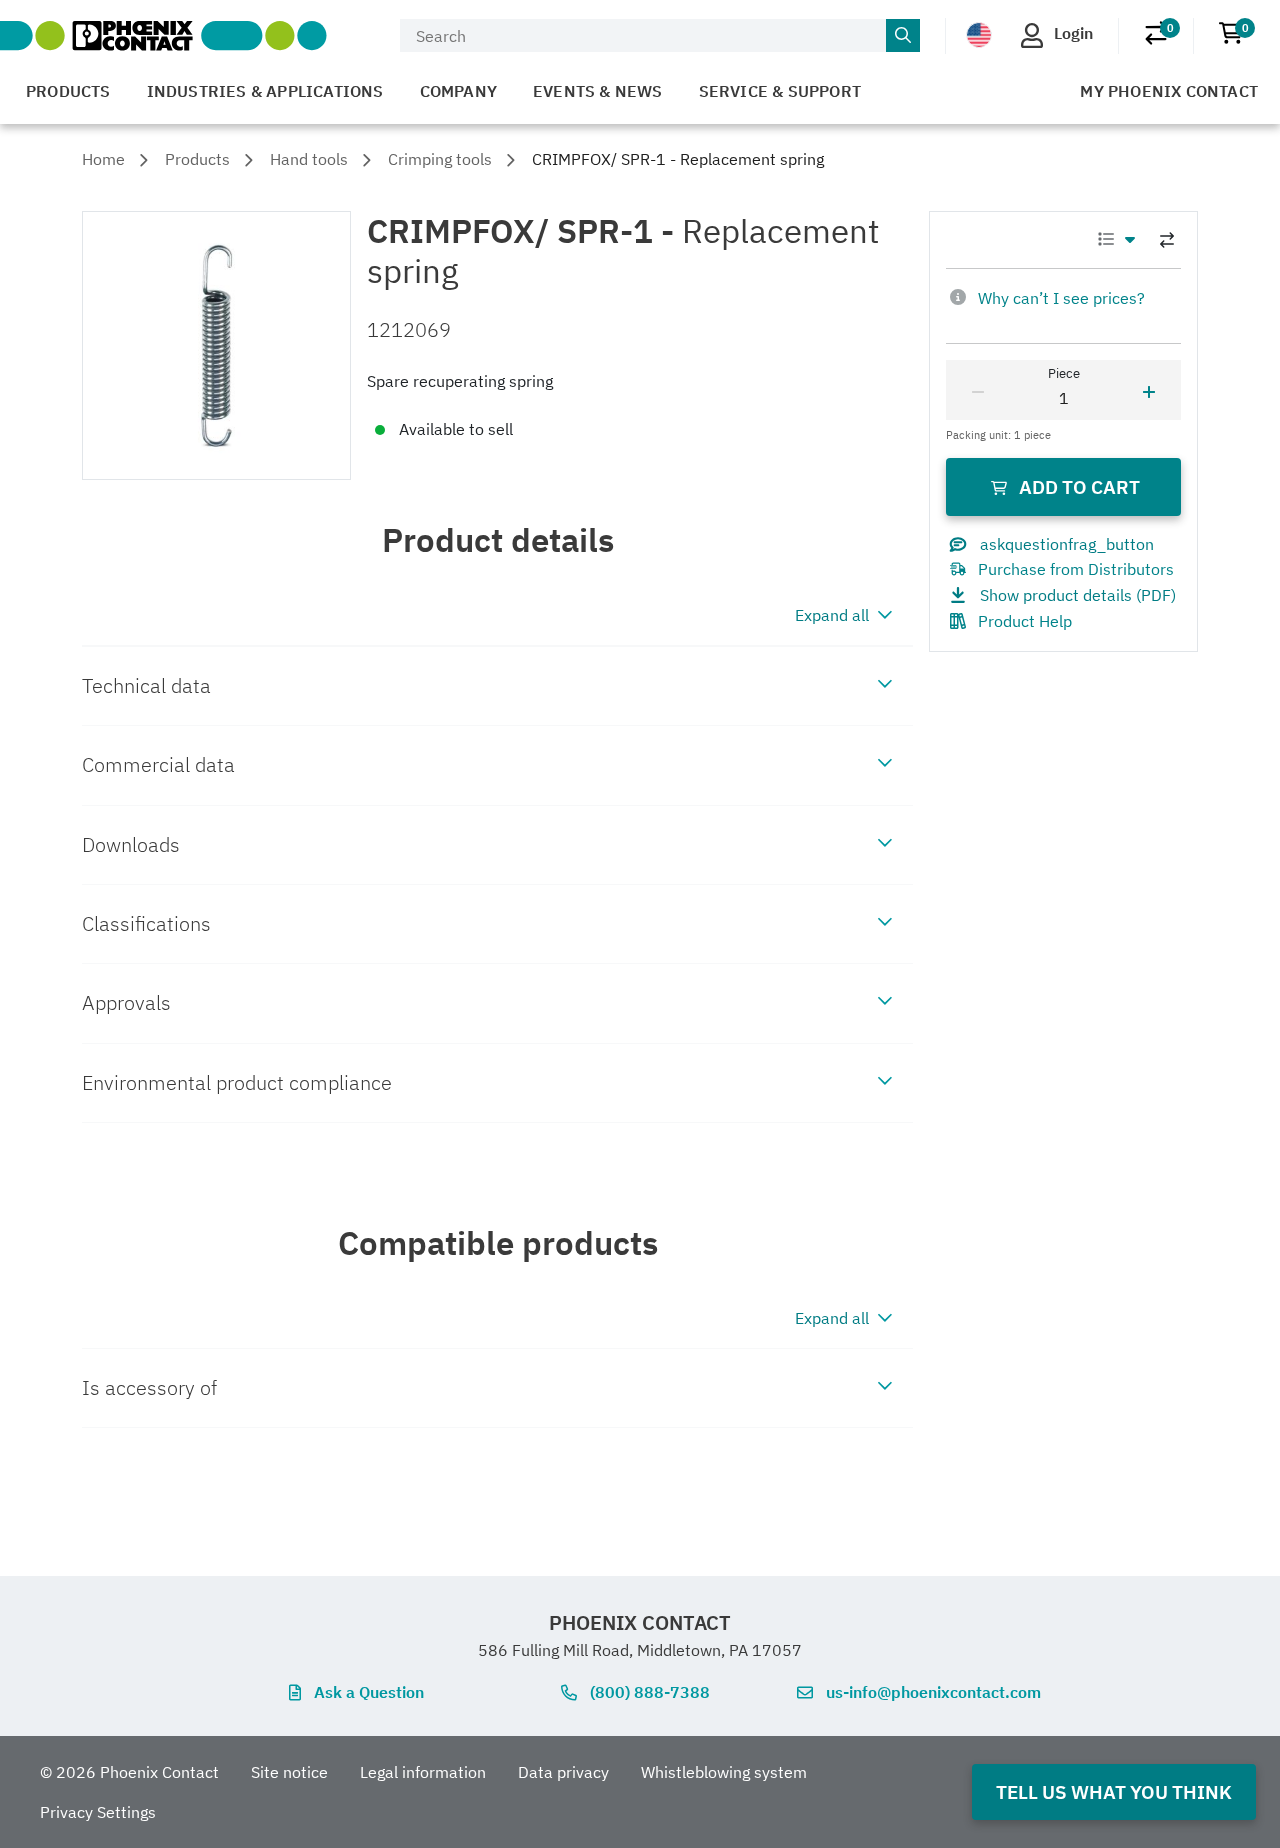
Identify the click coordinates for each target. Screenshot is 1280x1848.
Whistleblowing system (724, 1772)
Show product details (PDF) (1078, 595)
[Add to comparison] (1167, 240)
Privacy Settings (98, 1812)
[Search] (903, 36)
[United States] (979, 34)
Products (68, 91)
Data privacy (563, 1772)
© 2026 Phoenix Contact (129, 1772)
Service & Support (780, 91)
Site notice (289, 1772)
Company (458, 91)
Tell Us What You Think (1114, 1791)
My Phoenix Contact (1169, 91)
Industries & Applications (265, 91)
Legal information (423, 1772)
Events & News (598, 91)
